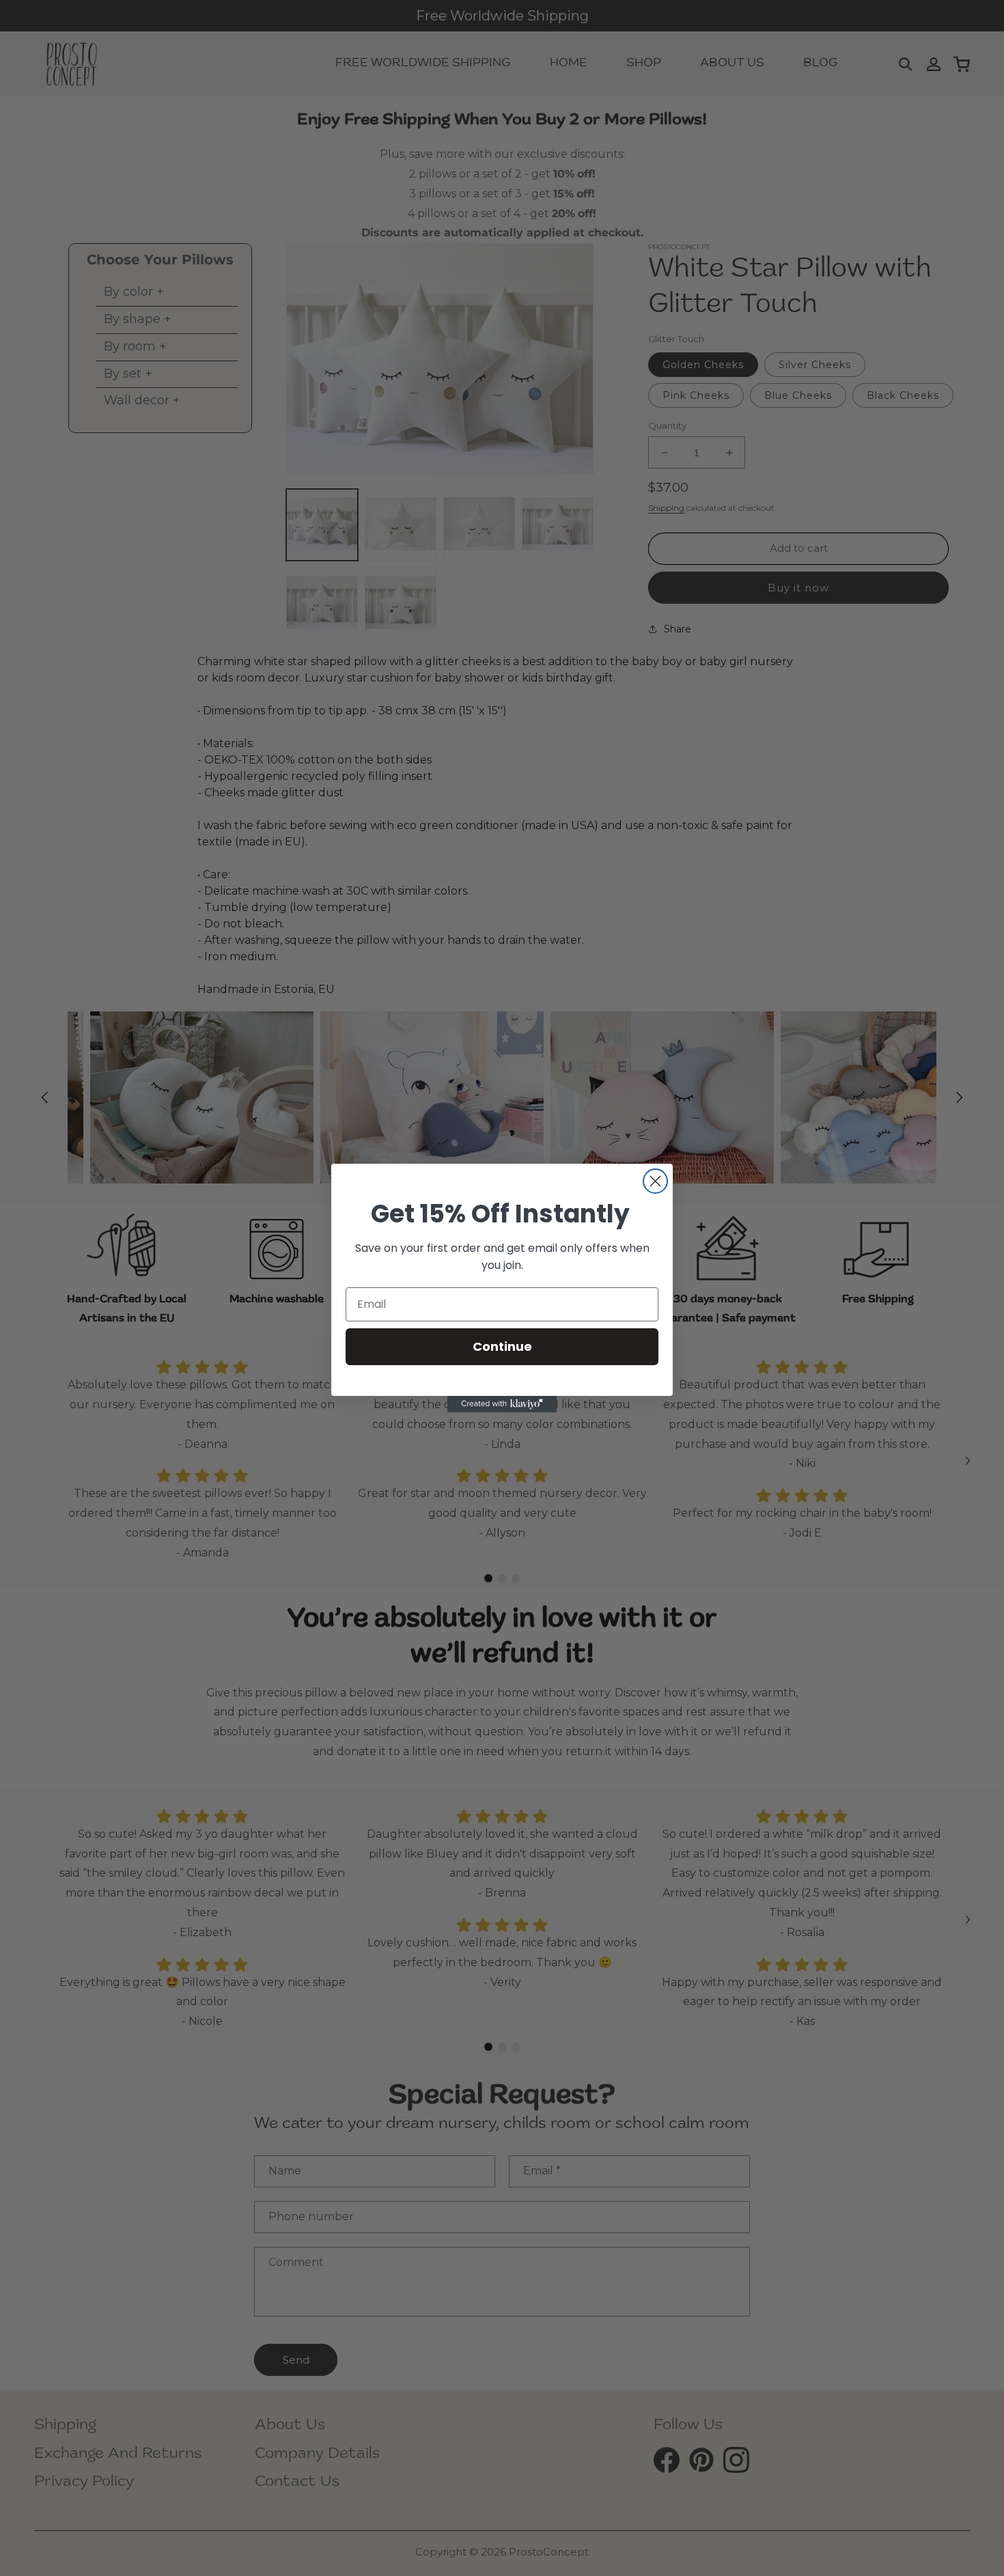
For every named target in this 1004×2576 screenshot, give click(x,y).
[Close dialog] (655, 1181)
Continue (502, 1346)
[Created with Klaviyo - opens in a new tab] (502, 1404)
